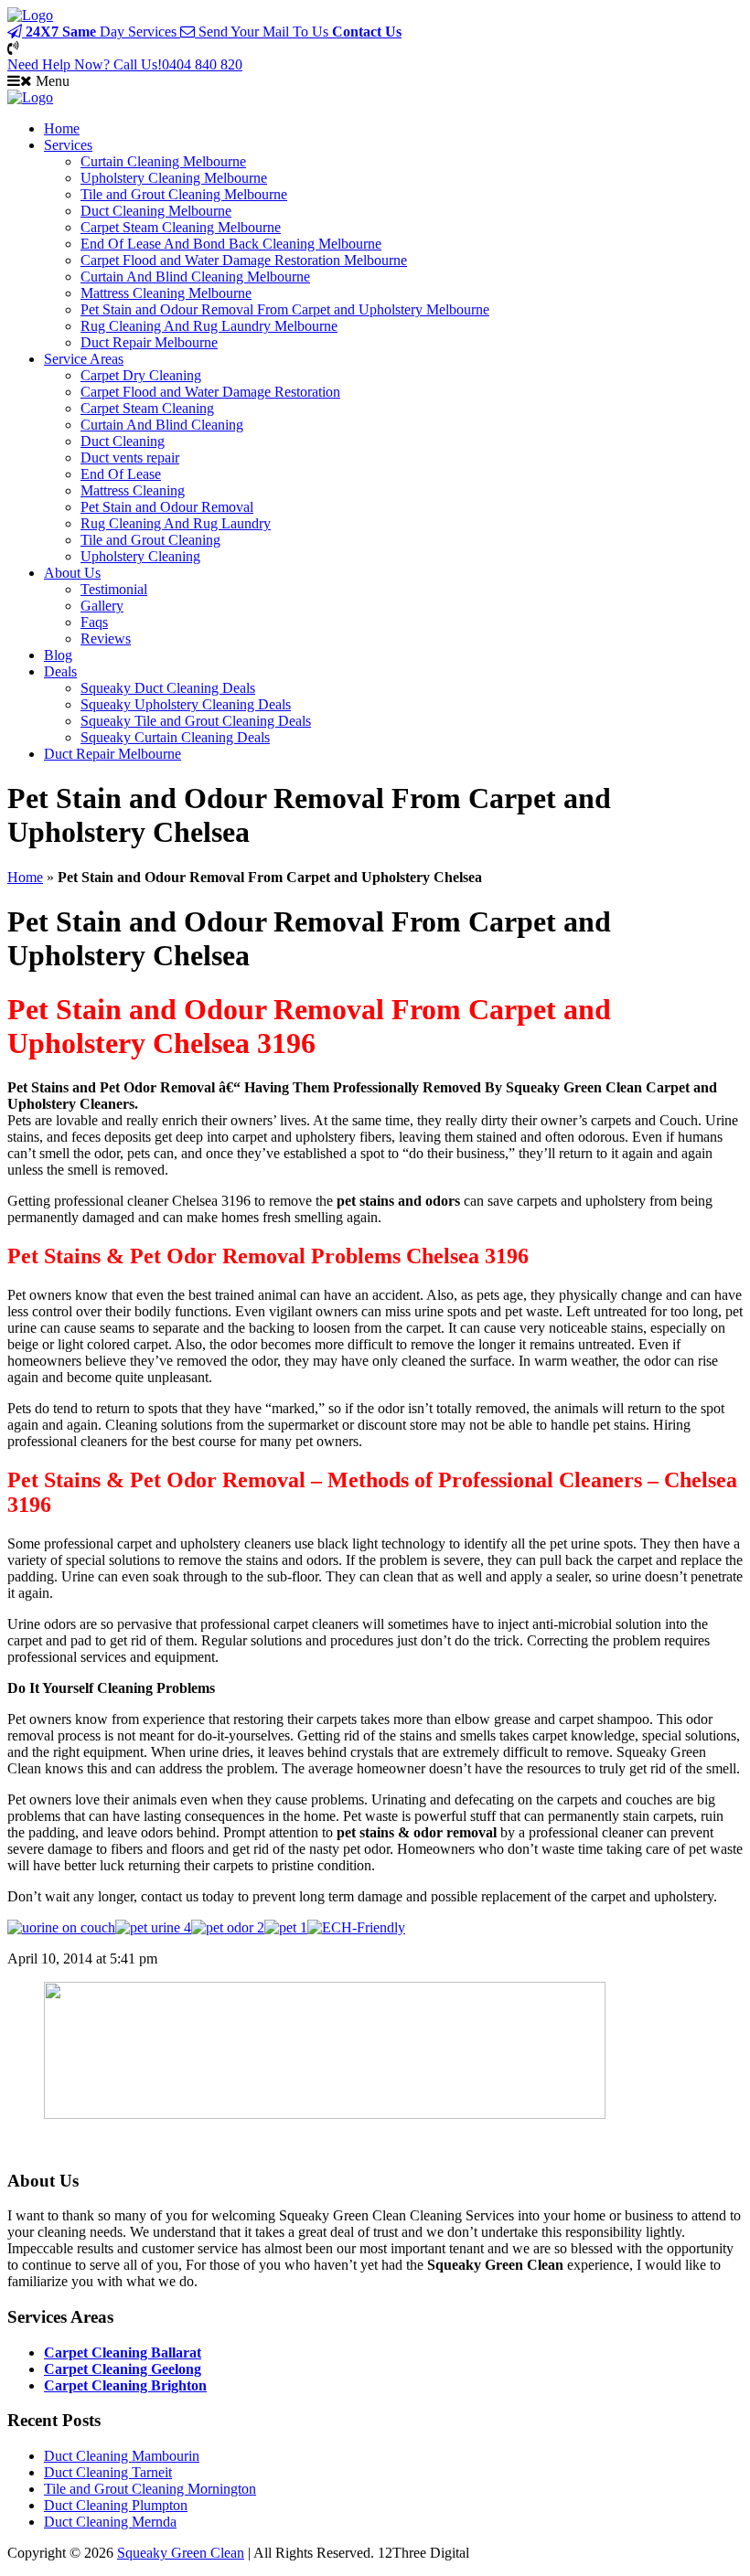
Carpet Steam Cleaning (147, 408)
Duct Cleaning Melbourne (156, 211)
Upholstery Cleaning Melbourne (174, 178)
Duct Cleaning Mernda (110, 2522)
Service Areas (84, 359)
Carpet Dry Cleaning (141, 375)
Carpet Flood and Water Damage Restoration (210, 392)
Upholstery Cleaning (140, 556)
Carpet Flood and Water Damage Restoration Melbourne (244, 260)
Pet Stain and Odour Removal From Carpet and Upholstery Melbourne (285, 309)
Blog (58, 655)
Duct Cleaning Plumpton (116, 2505)
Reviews (106, 639)
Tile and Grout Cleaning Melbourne (184, 194)
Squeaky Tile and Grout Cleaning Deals (196, 721)
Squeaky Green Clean (181, 2553)
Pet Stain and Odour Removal (167, 507)
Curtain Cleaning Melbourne (163, 161)
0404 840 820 (125, 64)
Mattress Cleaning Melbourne (166, 293)
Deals (60, 671)
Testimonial (114, 589)
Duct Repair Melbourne (149, 342)
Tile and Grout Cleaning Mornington (150, 2489)
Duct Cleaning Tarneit (108, 2472)
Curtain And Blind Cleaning (162, 425)
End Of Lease (121, 474)
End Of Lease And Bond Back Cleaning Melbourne (231, 244)
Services (68, 145)
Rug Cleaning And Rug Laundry (176, 523)
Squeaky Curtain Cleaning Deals (175, 737)
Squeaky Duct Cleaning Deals (168, 688)
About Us (72, 573)
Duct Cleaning (123, 441)
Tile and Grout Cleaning (150, 540)
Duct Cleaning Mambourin (122, 2456)
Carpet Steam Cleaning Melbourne (181, 227)
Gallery (102, 606)
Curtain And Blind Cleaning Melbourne (195, 277)
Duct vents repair (130, 458)
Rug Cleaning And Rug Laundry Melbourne (209, 326)
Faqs (94, 622)
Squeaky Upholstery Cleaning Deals (186, 704)
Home (62, 128)
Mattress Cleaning (133, 490)
